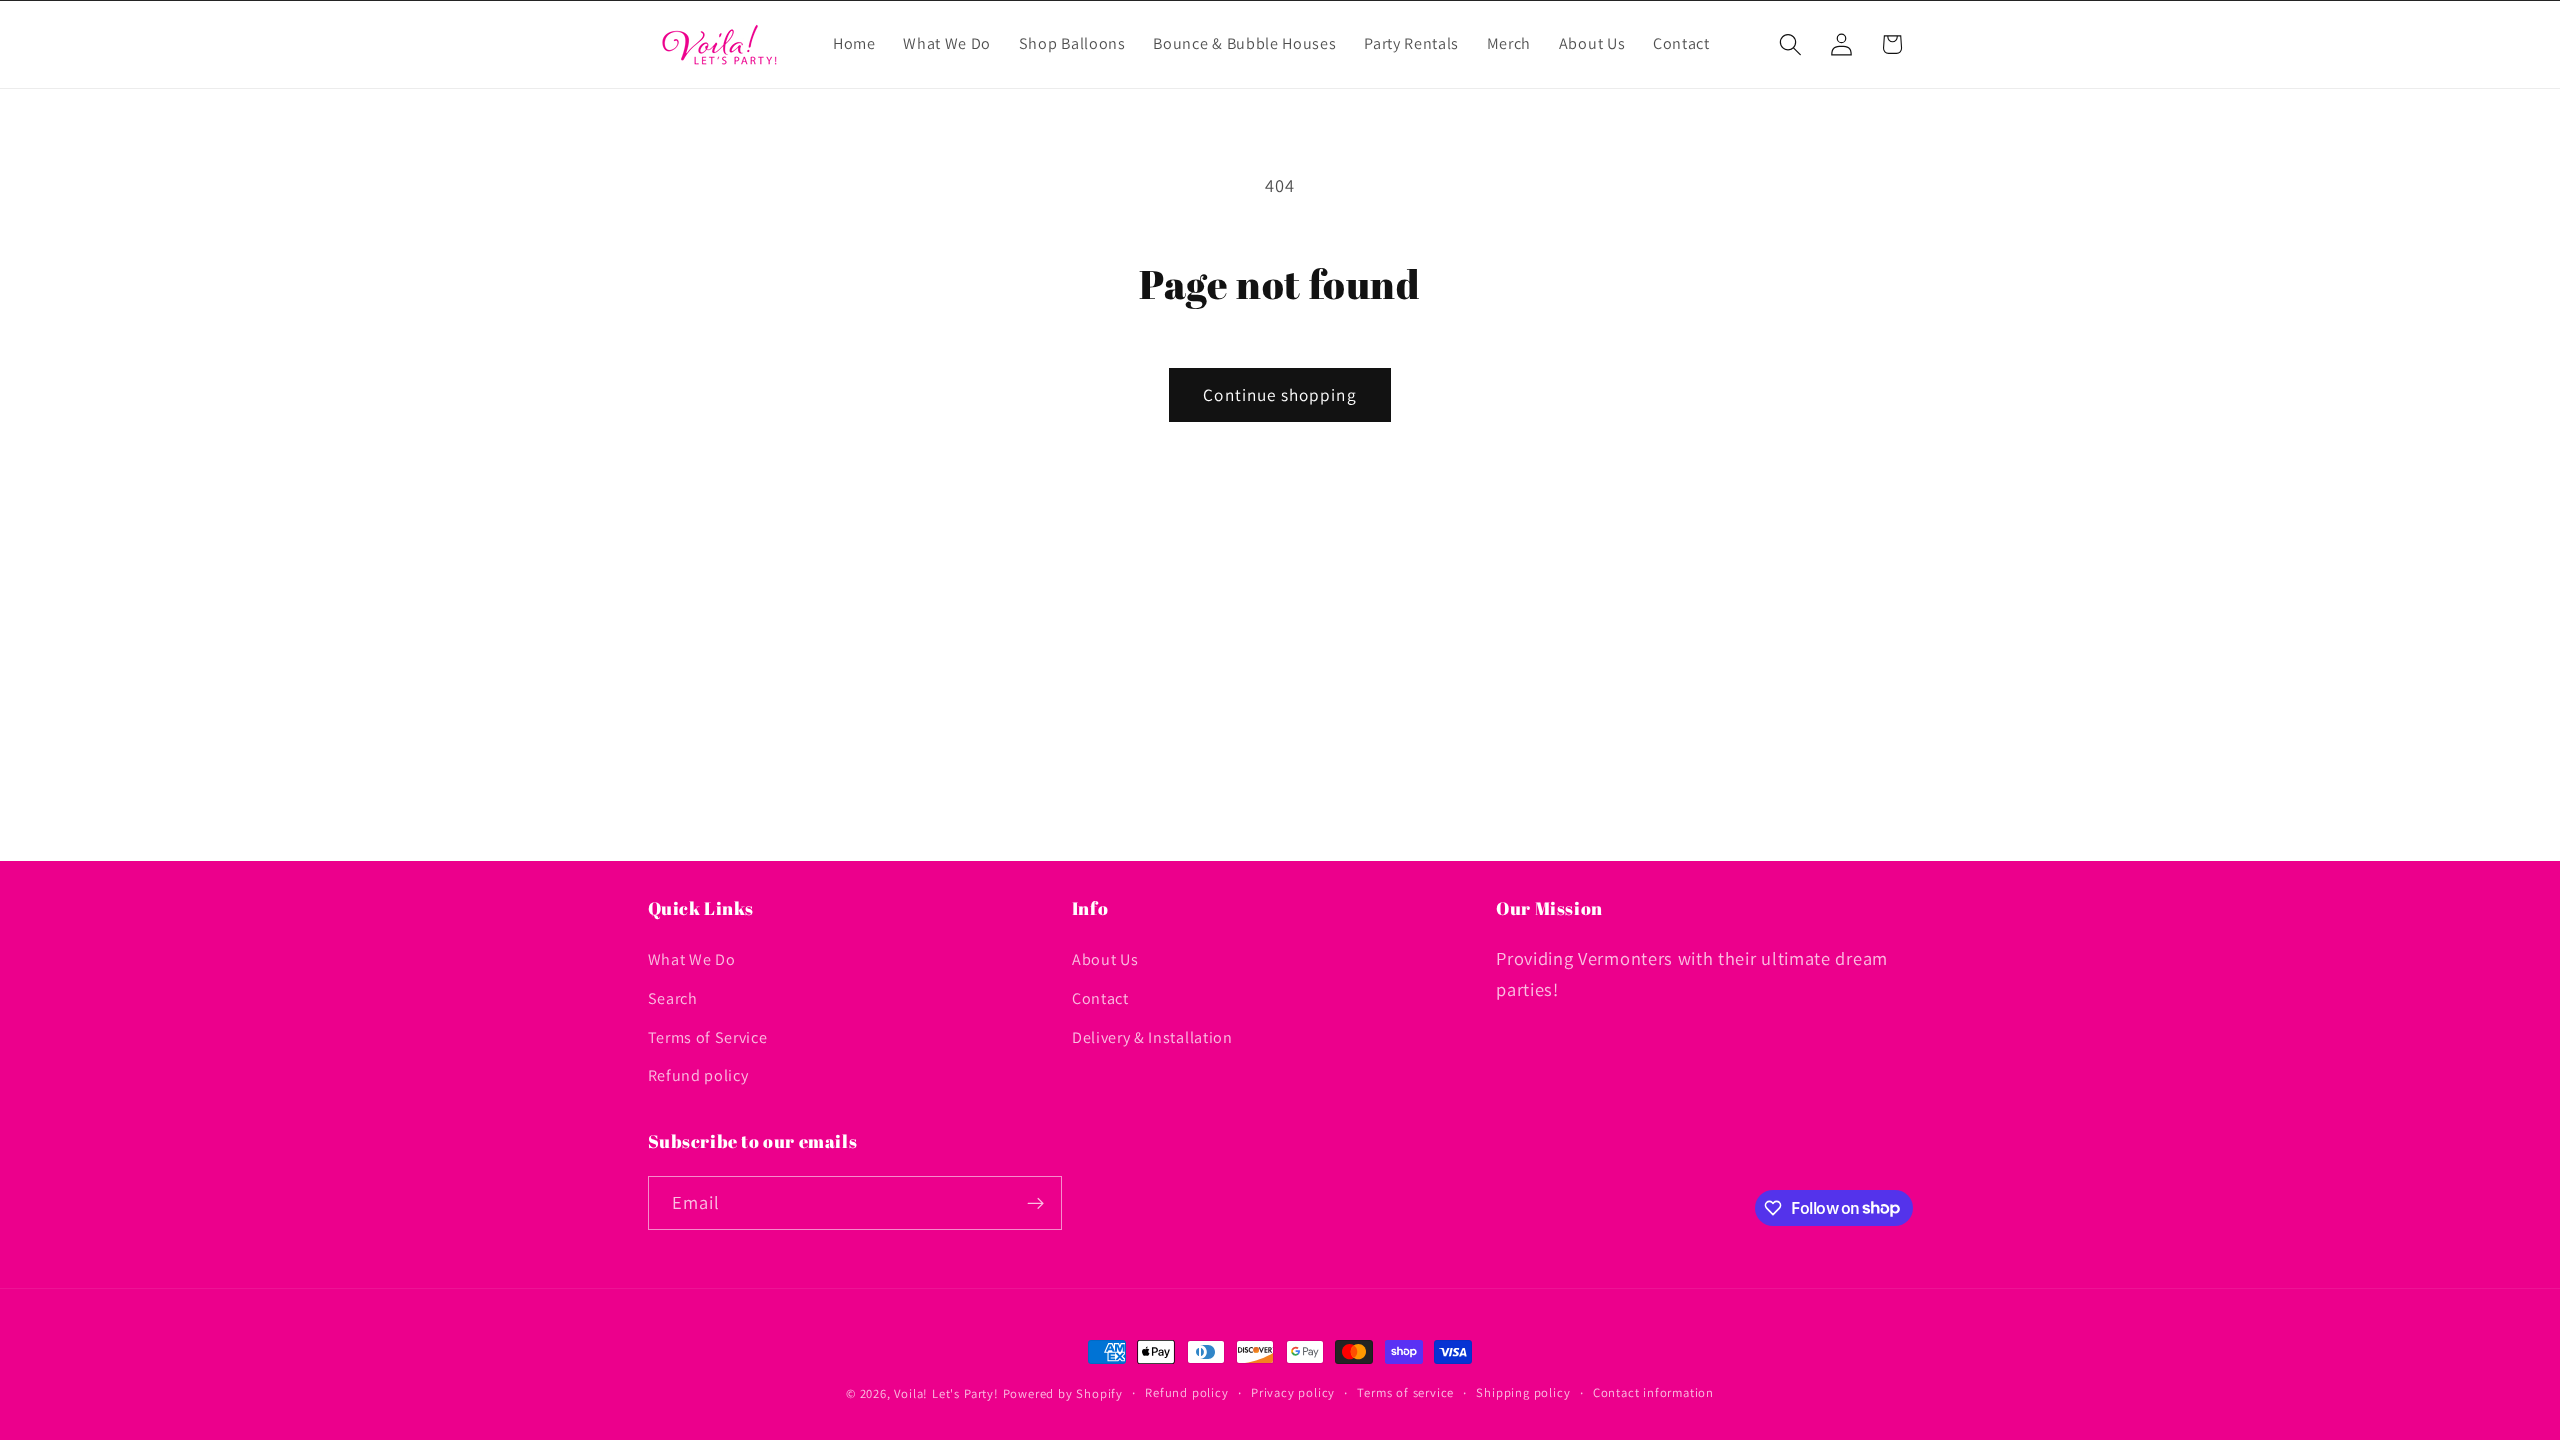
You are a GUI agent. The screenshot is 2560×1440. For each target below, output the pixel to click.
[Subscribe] (1035, 1203)
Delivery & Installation (1152, 1037)
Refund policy (698, 1075)
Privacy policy (1293, 1392)
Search (673, 998)
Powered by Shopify (1063, 1393)
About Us (1105, 959)
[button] (1790, 44)
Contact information (1653, 1392)
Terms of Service (708, 1037)
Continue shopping (1280, 394)
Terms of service (1405, 1392)
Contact (1100, 998)
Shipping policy (1523, 1392)
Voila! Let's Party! (946, 1393)
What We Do (692, 959)
